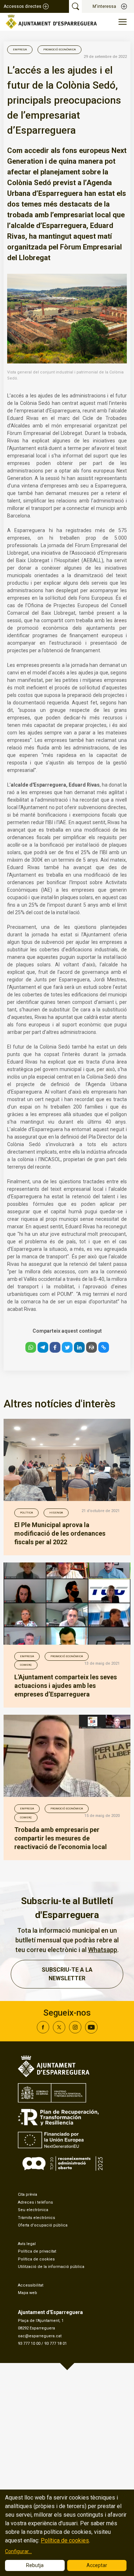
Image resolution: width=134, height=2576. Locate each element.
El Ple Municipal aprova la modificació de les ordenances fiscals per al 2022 (60, 1533)
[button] (31, 1347)
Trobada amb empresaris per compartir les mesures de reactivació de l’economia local (61, 1838)
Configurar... (18, 2551)
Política (26, 1513)
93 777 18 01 (56, 2344)
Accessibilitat (31, 2285)
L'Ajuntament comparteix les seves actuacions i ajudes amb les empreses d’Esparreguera (66, 1686)
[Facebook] (43, 2032)
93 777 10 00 (29, 2344)
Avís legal (27, 2244)
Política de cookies (36, 2259)
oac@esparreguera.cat (40, 2336)
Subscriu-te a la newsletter (67, 1974)
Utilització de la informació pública (51, 2267)
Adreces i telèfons (35, 2202)
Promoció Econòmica (59, 49)
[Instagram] (75, 2032)
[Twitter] (59, 2032)
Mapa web (28, 2293)
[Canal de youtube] (91, 2032)
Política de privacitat (37, 2251)
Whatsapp (103, 1950)
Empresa (20, 49)
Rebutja (35, 2565)
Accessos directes (23, 6)
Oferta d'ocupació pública (43, 2225)
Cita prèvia (28, 2194)
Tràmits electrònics (36, 2218)
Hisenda (56, 1513)
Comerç (26, 1665)
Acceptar (97, 2565)
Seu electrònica (33, 2210)
